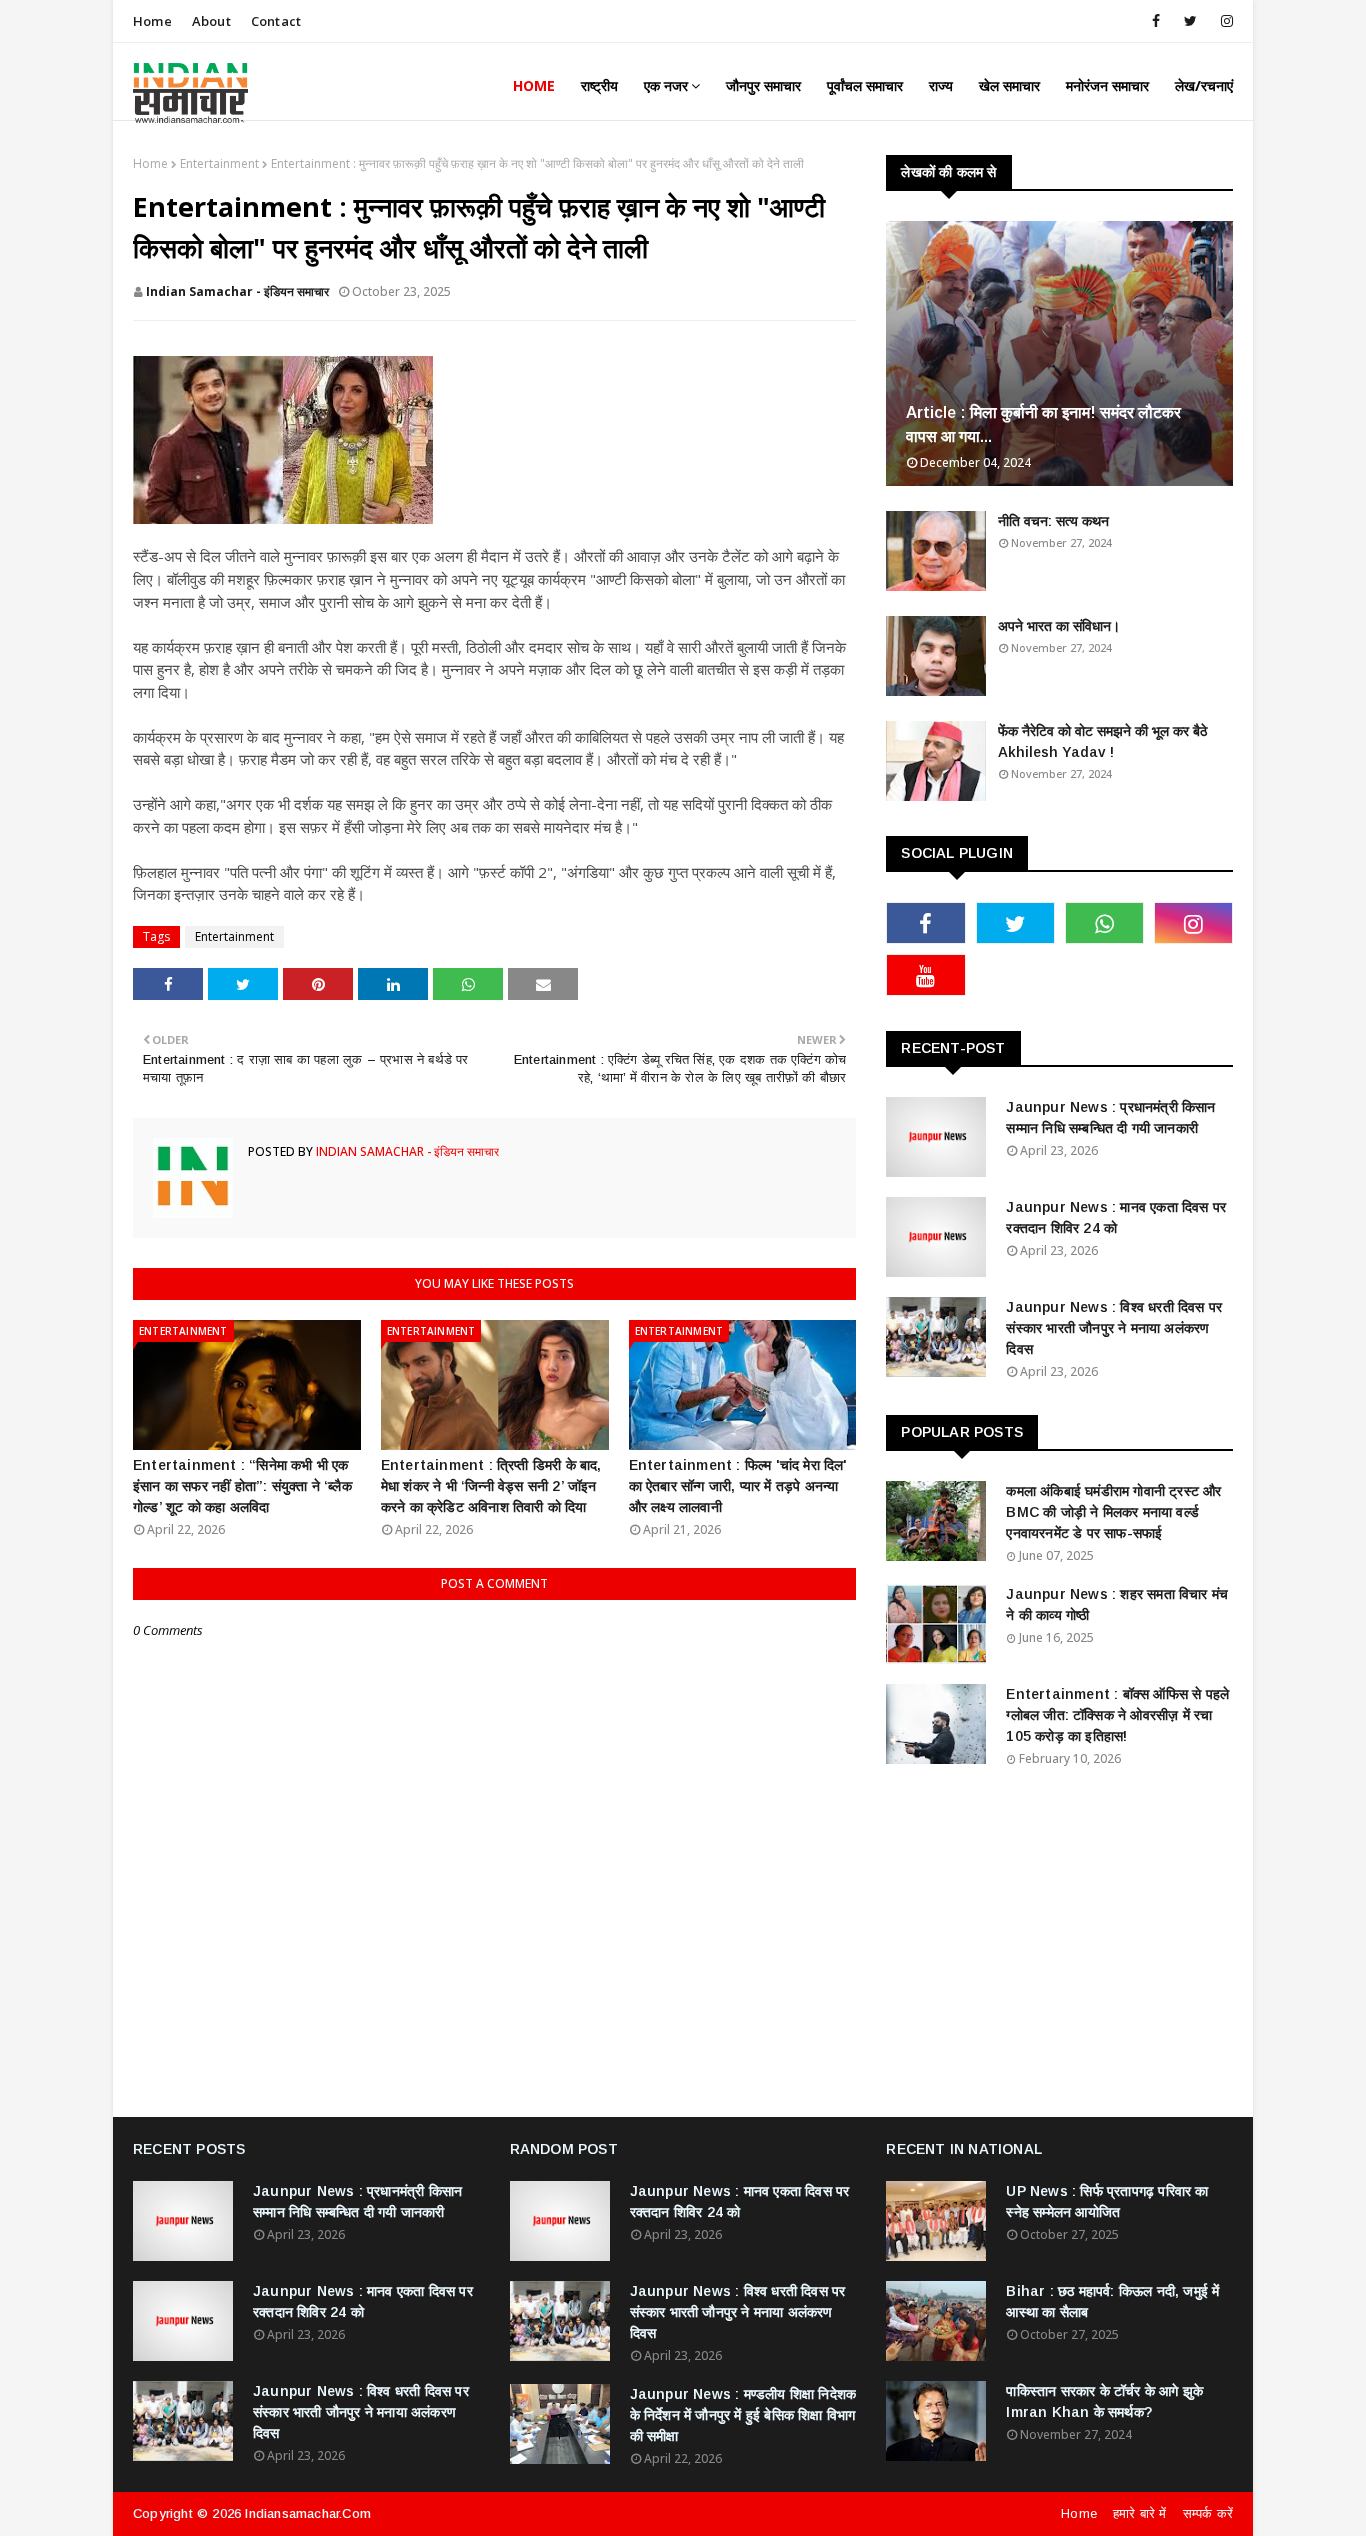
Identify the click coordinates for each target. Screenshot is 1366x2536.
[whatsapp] (1104, 923)
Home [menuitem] (534, 85)
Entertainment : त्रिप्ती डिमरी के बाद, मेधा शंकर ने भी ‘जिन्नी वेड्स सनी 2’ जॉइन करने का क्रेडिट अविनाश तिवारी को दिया (491, 1486)
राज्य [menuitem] (941, 85)
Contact (276, 21)
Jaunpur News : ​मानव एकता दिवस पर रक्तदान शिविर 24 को (1116, 1217)
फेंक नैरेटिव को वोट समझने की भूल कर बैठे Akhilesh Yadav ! (1102, 741)
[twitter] (1190, 21)
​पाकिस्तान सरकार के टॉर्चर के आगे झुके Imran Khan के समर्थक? (1104, 2401)
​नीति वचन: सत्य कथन (1053, 521)
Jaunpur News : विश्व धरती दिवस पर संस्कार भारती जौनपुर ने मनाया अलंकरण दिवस (1114, 1328)
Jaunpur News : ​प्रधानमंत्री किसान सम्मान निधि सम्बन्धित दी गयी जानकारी (1110, 1117)
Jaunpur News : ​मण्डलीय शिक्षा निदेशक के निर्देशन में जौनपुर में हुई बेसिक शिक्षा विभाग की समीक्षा (743, 2415)
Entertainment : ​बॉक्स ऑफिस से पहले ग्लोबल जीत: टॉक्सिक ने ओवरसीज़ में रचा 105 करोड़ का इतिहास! (1117, 1715)
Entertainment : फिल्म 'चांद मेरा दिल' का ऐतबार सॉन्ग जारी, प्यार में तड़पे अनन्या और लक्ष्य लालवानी (738, 1486)
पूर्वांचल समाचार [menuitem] (865, 85)
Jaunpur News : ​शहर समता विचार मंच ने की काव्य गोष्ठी (1117, 1604)
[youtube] (925, 975)
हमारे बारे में (1140, 2513)
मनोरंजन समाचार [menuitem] (1107, 85)
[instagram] (1223, 21)
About (211, 21)
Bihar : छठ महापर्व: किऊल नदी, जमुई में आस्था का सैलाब (1112, 2301)
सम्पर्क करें (1208, 2513)
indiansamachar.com (308, 2513)
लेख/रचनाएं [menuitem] (1204, 85)
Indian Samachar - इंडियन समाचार (237, 291)
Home (152, 21)
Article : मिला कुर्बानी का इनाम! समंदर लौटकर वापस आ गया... (1043, 424)
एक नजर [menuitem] (666, 85)
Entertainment (219, 163)
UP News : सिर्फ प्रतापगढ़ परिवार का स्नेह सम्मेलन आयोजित (1107, 2201)
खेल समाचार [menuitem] (1009, 85)
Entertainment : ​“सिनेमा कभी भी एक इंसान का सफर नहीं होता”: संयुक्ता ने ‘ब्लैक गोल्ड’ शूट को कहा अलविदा (242, 1486)
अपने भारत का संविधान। (1059, 626)
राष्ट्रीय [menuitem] (599, 85)
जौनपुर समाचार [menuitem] (763, 85)
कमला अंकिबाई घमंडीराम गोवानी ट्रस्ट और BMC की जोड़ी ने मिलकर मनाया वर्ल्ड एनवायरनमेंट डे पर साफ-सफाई (1113, 1512)
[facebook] (1156, 21)
